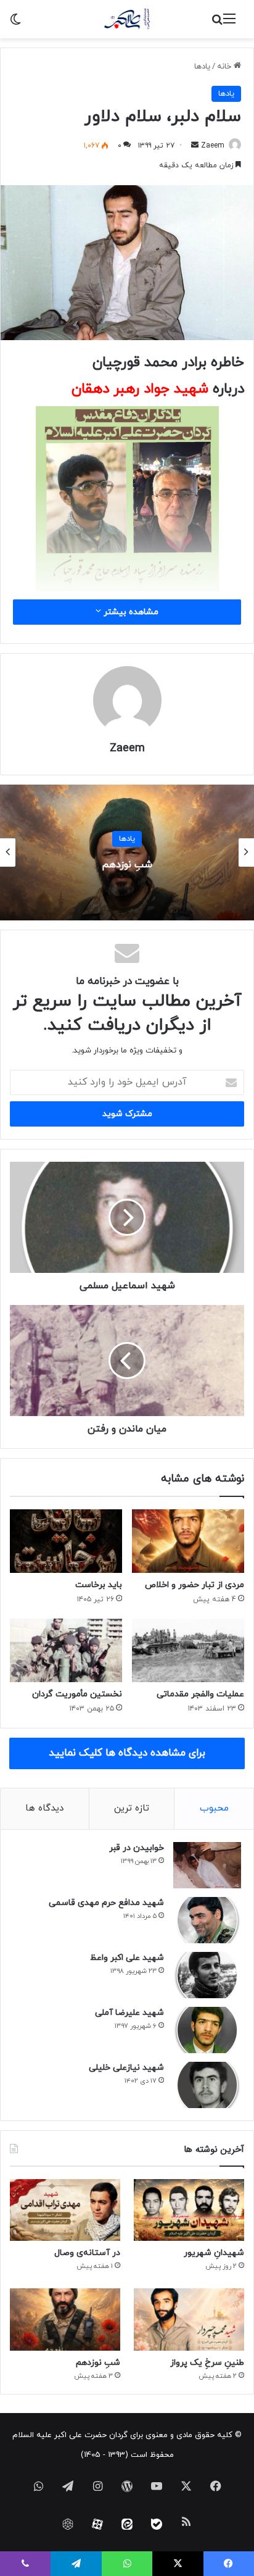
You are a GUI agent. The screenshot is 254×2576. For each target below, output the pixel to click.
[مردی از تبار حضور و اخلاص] (188, 1541)
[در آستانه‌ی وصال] (65, 2210)
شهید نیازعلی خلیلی (126, 2068)
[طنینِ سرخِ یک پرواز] (189, 2320)
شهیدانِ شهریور (214, 2253)
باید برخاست (99, 1585)
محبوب (214, 1808)
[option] (127, 852)
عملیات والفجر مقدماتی (200, 1694)
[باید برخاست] (66, 1541)
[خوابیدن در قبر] (207, 1865)
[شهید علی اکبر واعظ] (207, 1975)
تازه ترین (132, 1808)
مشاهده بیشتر (130, 612)
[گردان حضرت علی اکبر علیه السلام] (127, 19)
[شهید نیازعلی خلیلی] (207, 2085)
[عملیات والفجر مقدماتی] (188, 1650)
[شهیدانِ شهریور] (189, 2210)
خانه (225, 67)
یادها (202, 67)
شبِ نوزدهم (127, 865)
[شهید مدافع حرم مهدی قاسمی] (207, 1920)
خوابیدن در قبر (137, 1848)
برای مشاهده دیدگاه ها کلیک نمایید (127, 1753)
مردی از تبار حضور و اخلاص (195, 1585)
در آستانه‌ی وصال (87, 2253)
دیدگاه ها (44, 1808)
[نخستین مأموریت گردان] (66, 1650)
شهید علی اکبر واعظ (127, 1958)
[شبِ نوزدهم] (65, 2320)
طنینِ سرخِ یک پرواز (207, 2363)
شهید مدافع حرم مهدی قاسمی (106, 1903)
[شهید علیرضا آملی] (207, 2030)
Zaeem (213, 146)
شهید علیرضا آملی (129, 2013)
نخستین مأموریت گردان (77, 1694)
